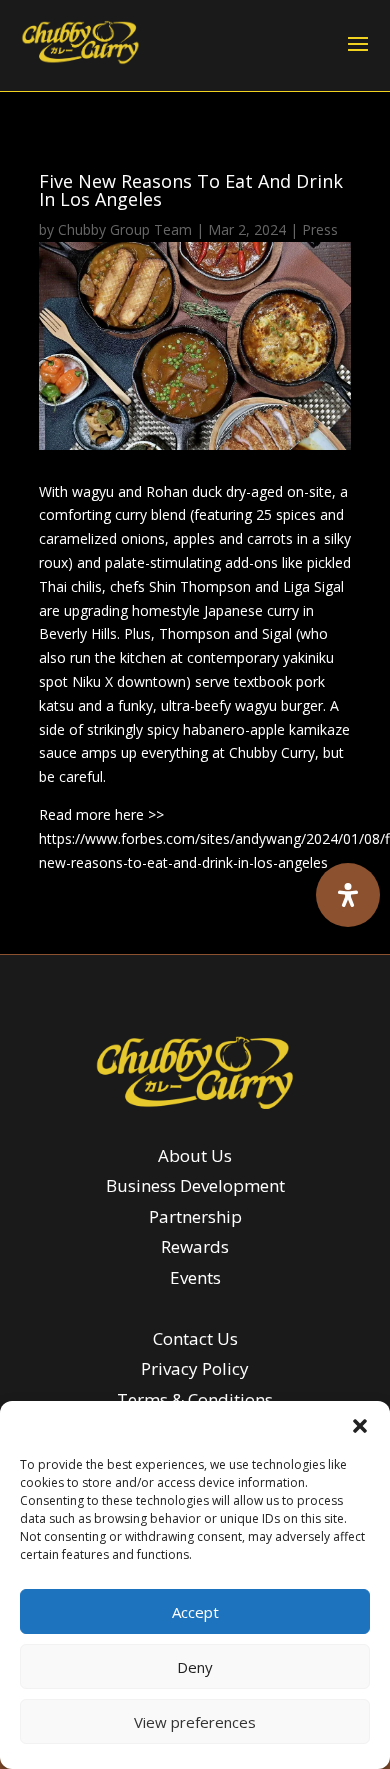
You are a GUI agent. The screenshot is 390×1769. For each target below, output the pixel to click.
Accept (195, 1612)
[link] (80, 42)
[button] (360, 1426)
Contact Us (195, 1338)
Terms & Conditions (195, 1399)
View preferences (195, 1722)
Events (195, 1277)
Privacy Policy (195, 1368)
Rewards (195, 1246)
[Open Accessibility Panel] (348, 895)
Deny (195, 1667)
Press (320, 229)
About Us (195, 1155)
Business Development (195, 1185)
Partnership (195, 1216)
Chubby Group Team (125, 229)
